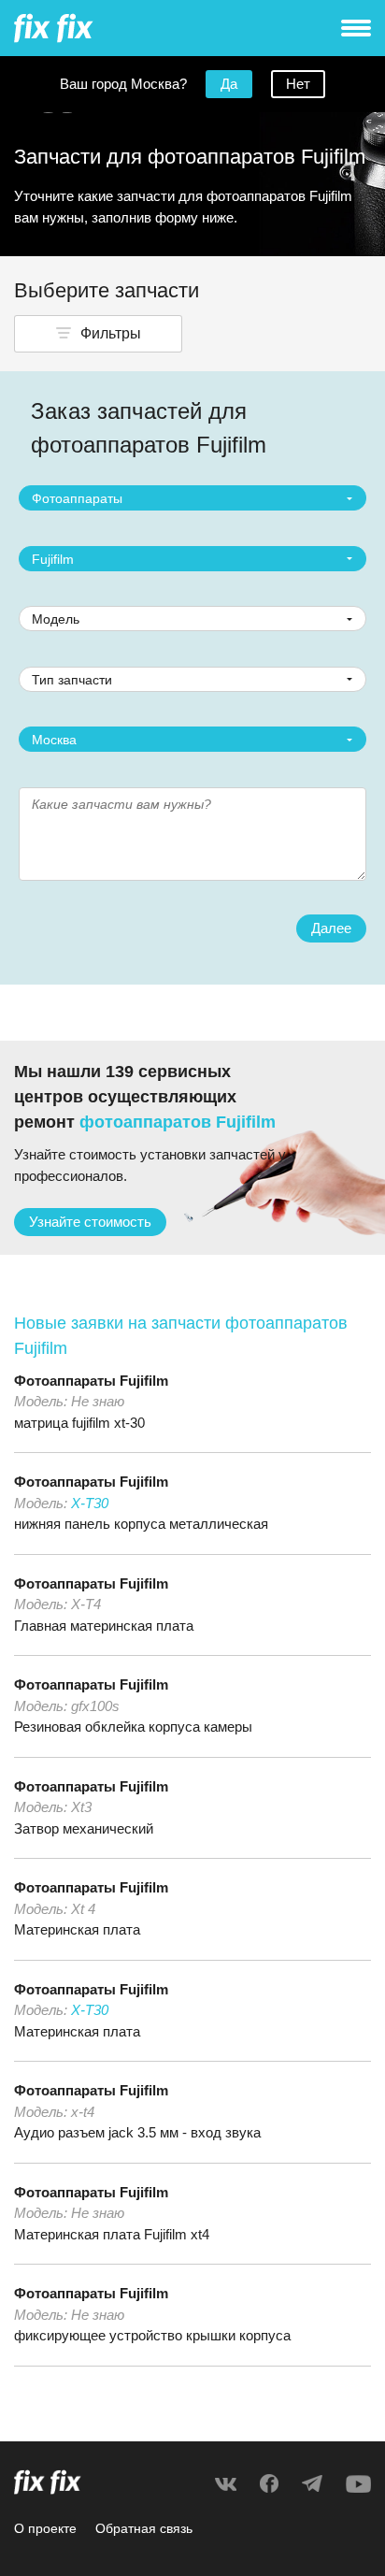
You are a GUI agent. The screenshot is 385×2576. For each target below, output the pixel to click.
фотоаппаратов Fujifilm (178, 1122)
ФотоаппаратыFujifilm (91, 1381)
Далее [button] (331, 928)
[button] (98, 334)
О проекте (45, 2528)
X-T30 (90, 1503)
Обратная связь (144, 2528)
